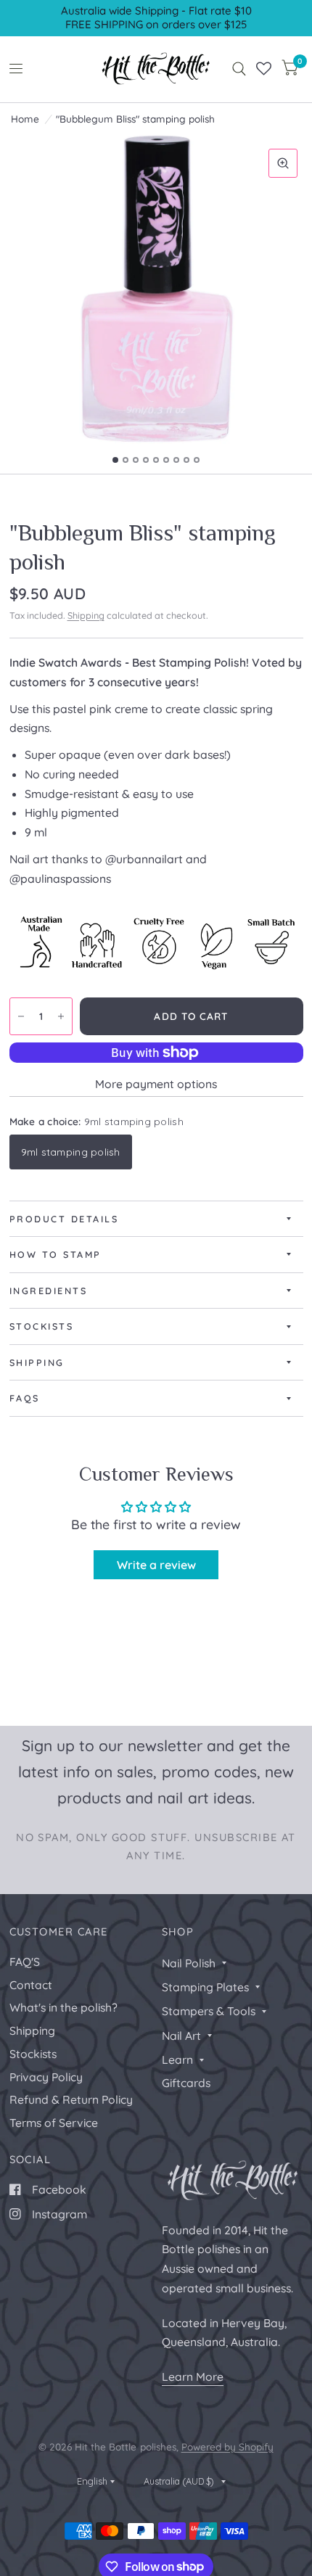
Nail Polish (189, 1963)
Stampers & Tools (209, 2011)
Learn (177, 2059)
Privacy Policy (46, 2077)
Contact (31, 1985)
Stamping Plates (205, 1987)
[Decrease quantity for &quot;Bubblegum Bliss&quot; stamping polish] (21, 1016)
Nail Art (181, 2036)
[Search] (239, 69)
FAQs (25, 1398)
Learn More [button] (193, 2377)
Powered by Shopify (227, 2447)
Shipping (86, 615)
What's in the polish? (63, 2007)
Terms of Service (54, 2123)
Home (25, 119)
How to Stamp (56, 1254)
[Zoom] (283, 163)
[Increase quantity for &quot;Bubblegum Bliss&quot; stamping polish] (61, 1016)
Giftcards (186, 2083)
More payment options (156, 1084)
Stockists (42, 1326)
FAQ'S (25, 1962)
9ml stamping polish (71, 1152)
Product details (64, 1219)
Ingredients (49, 1291)
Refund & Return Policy (71, 2099)
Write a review (156, 1565)
